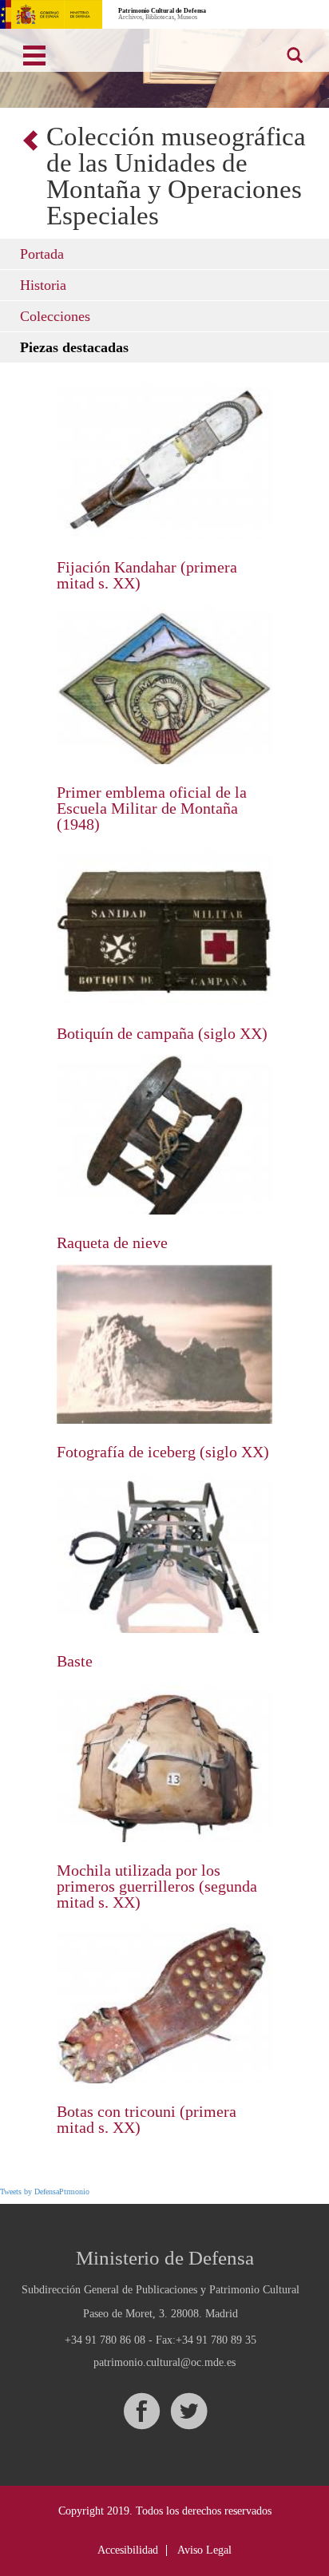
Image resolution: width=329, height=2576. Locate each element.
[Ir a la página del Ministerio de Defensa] (51, 14)
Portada (42, 254)
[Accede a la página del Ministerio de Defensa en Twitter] (188, 2411)
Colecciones (55, 316)
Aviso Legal (204, 2550)
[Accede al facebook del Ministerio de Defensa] (141, 2411)
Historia (43, 285)
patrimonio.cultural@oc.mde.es (164, 2363)
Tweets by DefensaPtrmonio (45, 2192)
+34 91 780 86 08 (105, 2340)
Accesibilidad (128, 2550)
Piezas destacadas (74, 347)
